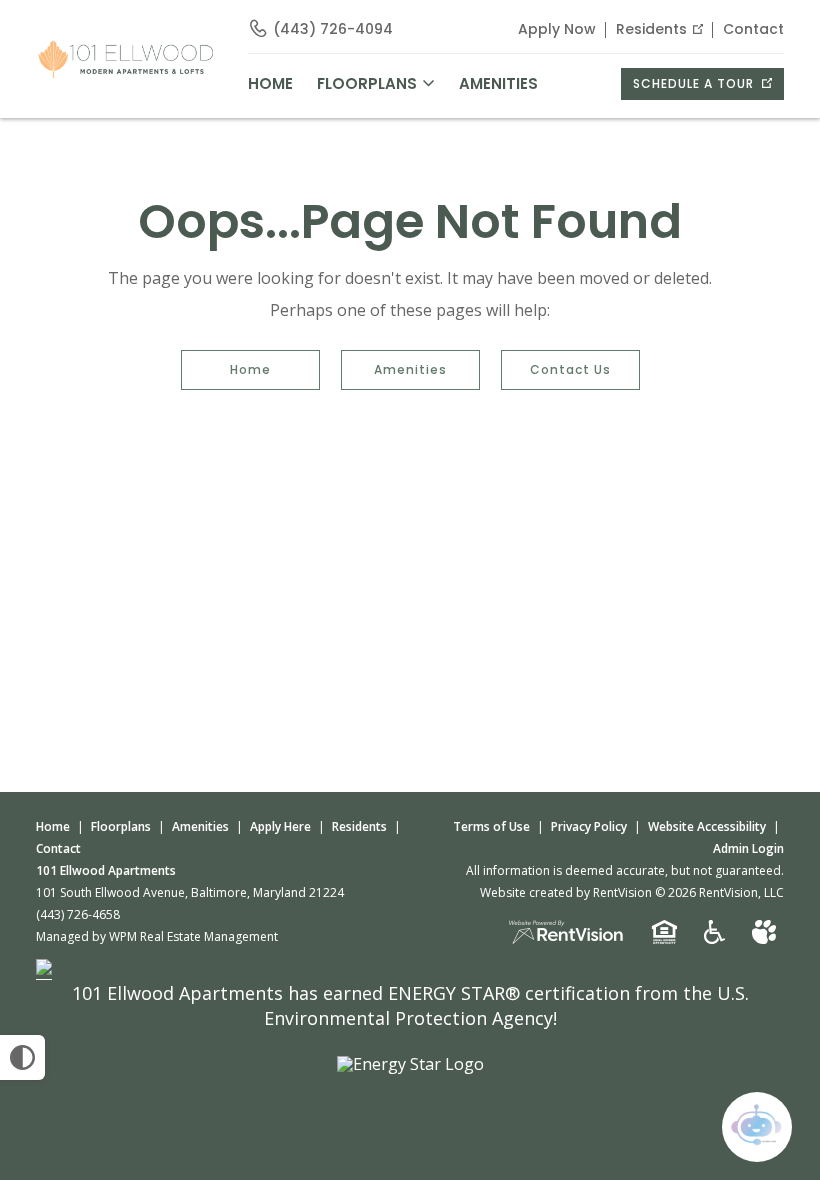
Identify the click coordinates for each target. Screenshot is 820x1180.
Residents (651, 29)
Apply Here (280, 826)
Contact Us (570, 369)
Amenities (410, 369)
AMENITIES (498, 83)
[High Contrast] (22, 1057)
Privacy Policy (589, 826)
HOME (270, 83)
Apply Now (557, 29)
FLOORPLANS (367, 83)
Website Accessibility (707, 826)
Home (250, 369)
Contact (753, 29)
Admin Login (748, 848)
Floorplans (121, 826)
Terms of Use (491, 826)
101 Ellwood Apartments (106, 870)
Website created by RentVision (566, 892)
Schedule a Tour (695, 83)
